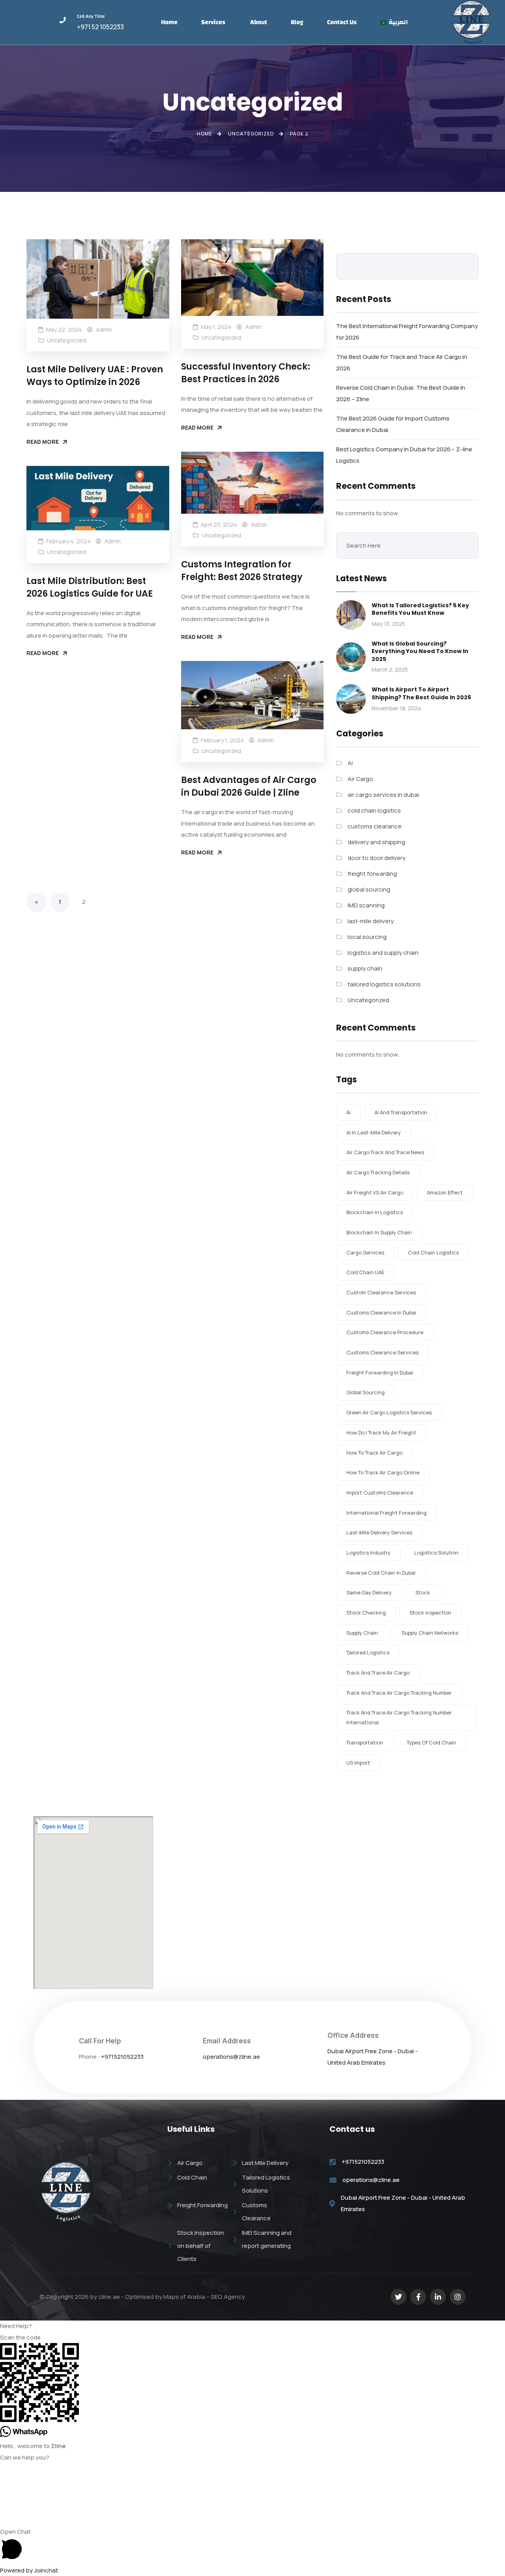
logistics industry (368, 1553)
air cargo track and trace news (385, 1152)
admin (104, 330)
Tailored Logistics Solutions (266, 2184)
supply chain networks (430, 1633)
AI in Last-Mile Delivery (374, 1132)
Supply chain (362, 1633)
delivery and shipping (376, 842)
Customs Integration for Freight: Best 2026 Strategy (242, 570)
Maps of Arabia (184, 2297)
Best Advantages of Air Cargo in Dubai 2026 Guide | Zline (249, 786)
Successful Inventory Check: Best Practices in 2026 (246, 373)
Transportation (365, 1742)
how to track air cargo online (383, 1472)
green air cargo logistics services (389, 1412)
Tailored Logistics (368, 1652)
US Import (358, 1763)
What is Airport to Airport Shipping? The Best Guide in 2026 (421, 693)
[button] (252, 2326)
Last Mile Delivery (265, 2163)
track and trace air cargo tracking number (399, 1693)
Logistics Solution (436, 1553)
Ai (349, 1112)
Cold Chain (192, 2177)
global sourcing (369, 889)
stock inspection (430, 1613)
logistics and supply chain (383, 953)
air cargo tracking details (378, 1172)
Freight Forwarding (202, 2205)
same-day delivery (369, 1592)
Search (467, 266)
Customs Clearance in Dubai (381, 1312)
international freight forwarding (386, 1513)
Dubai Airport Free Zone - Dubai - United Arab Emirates (403, 2203)
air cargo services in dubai (383, 795)
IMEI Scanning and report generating (267, 2239)
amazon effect (445, 1192)
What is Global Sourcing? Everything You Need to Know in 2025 (420, 651)
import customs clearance (380, 1493)
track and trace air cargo (378, 1673)
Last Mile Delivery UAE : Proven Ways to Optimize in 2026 (95, 375)
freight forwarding (372, 874)
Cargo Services (365, 1252)
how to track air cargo (374, 1453)
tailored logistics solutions (384, 984)
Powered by (29, 2570)
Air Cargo (360, 779)
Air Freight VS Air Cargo (375, 1192)
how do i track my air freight (381, 1433)
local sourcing (367, 937)
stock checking (366, 1613)
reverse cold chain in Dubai (381, 1573)
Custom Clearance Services (381, 1292)
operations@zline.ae (231, 2057)
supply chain (365, 968)
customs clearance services (382, 1352)
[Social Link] (398, 2297)
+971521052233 (122, 2057)
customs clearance (375, 826)
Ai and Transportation (401, 1112)
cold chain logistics (374, 810)
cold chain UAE (365, 1272)
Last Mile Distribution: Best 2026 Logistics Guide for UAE (90, 587)
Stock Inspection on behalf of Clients (201, 2246)
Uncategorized (67, 340)
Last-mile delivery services (379, 1532)
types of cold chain (431, 1742)
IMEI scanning (366, 905)
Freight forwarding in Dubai (380, 1372)
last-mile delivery (371, 921)
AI (350, 763)
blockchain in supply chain (379, 1232)
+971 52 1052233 (100, 27)
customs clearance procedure (385, 1332)
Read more (43, 442)
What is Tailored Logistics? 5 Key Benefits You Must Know (420, 609)
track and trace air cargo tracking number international (399, 1717)
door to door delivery (377, 858)
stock (423, 1592)
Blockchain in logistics (375, 1212)
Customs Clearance (256, 2212)
